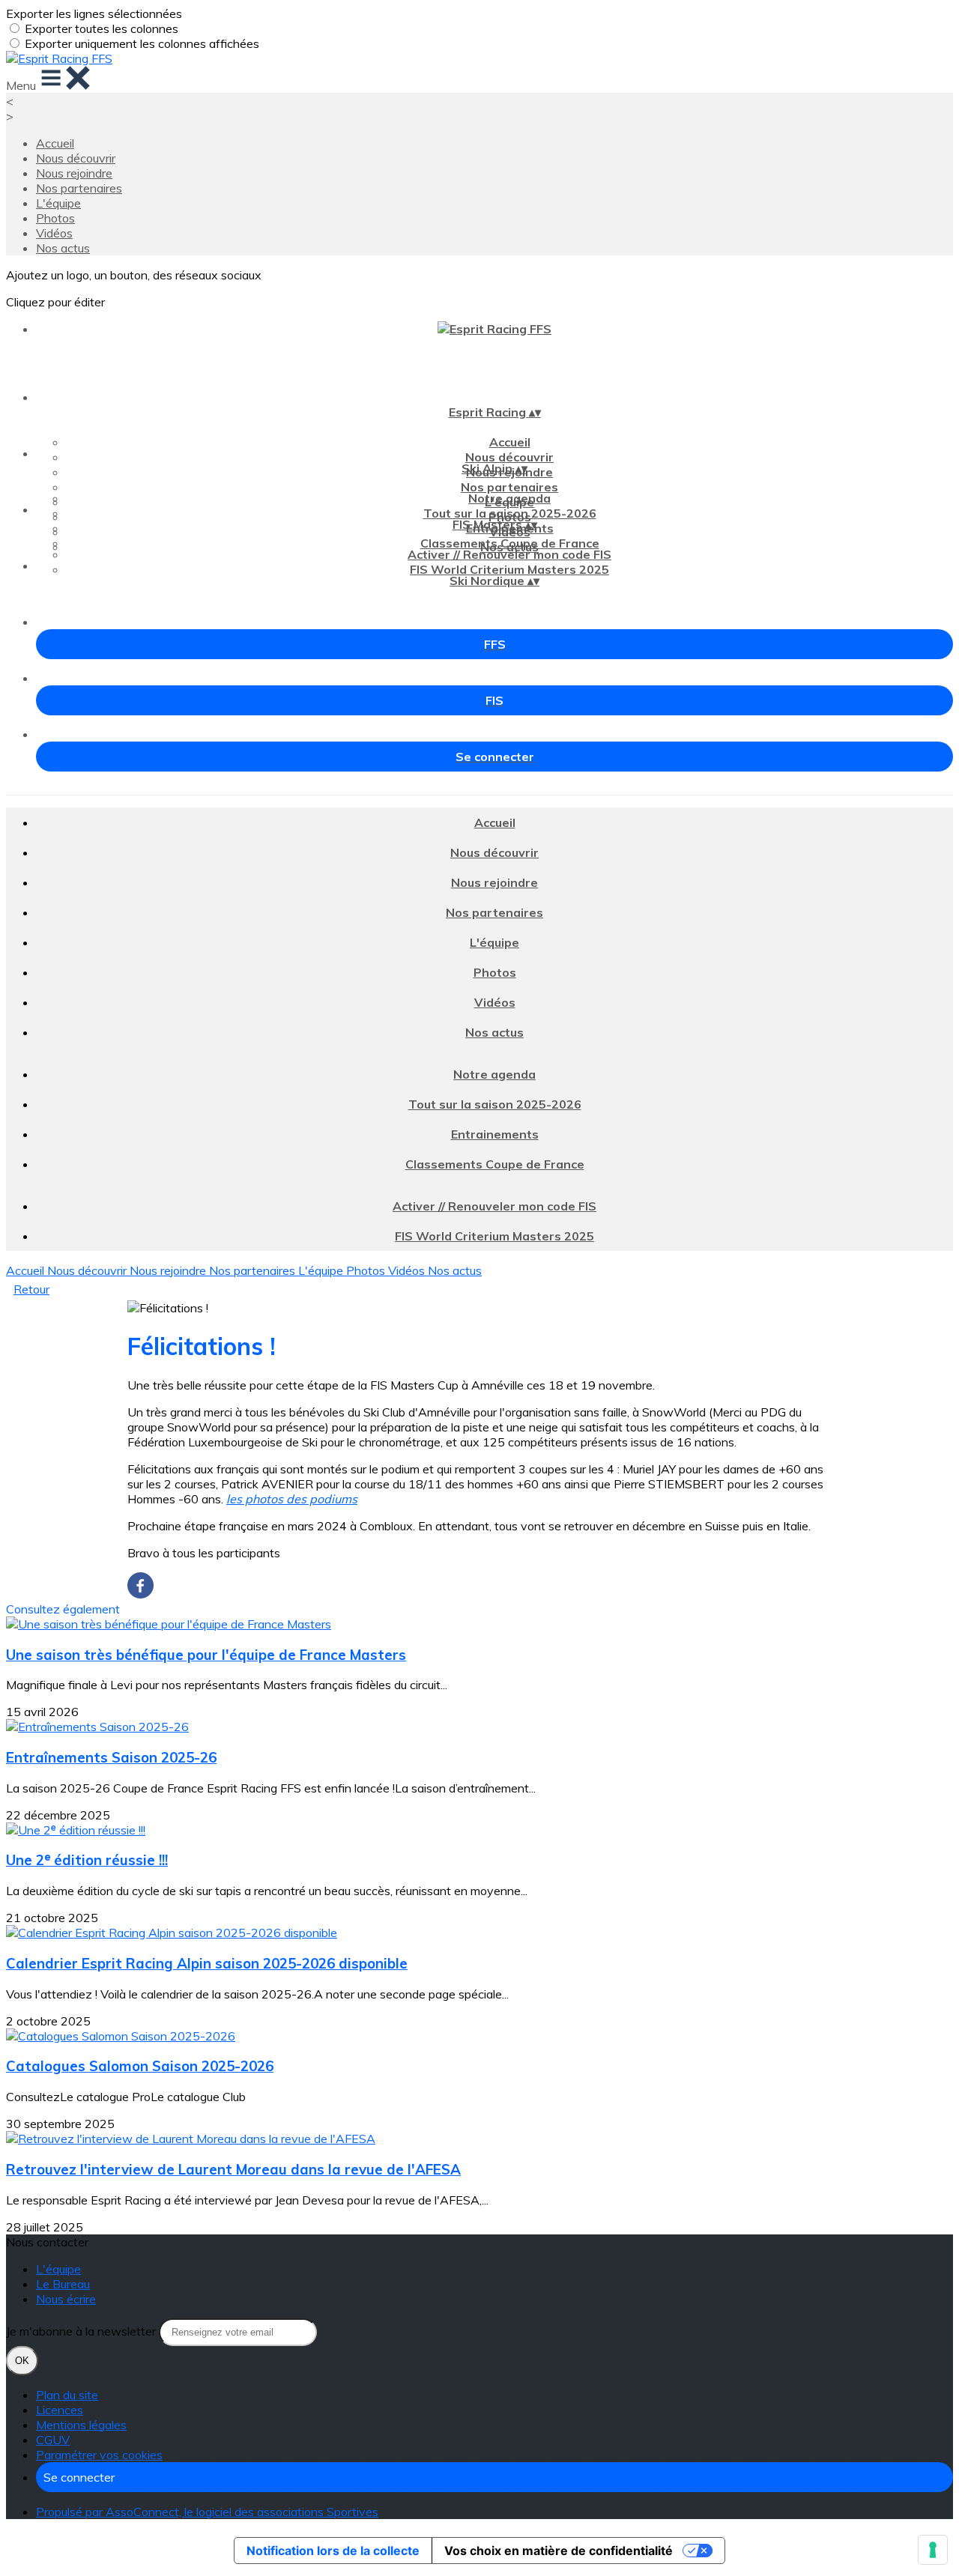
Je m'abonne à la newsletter (82, 2331)
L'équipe (58, 203)
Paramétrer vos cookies (99, 2455)
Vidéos (54, 233)
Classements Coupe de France (510, 543)
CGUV (53, 2440)
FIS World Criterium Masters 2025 (509, 569)
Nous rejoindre (74, 173)
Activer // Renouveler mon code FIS (509, 554)
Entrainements (495, 1134)
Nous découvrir (76, 158)
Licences (60, 2410)
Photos (55, 218)
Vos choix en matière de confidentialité (559, 2551)
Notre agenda (509, 498)
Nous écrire (66, 2299)
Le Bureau (63, 2284)
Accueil (55, 143)
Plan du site (67, 2395)
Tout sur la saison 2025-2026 (510, 513)
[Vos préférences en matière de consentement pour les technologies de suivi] (933, 2550)
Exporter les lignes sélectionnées (94, 13)
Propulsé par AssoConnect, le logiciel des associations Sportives (207, 2512)
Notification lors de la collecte (333, 2551)
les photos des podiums (292, 1499)
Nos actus (63, 248)
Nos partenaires (79, 188)
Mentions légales (81, 2425)
